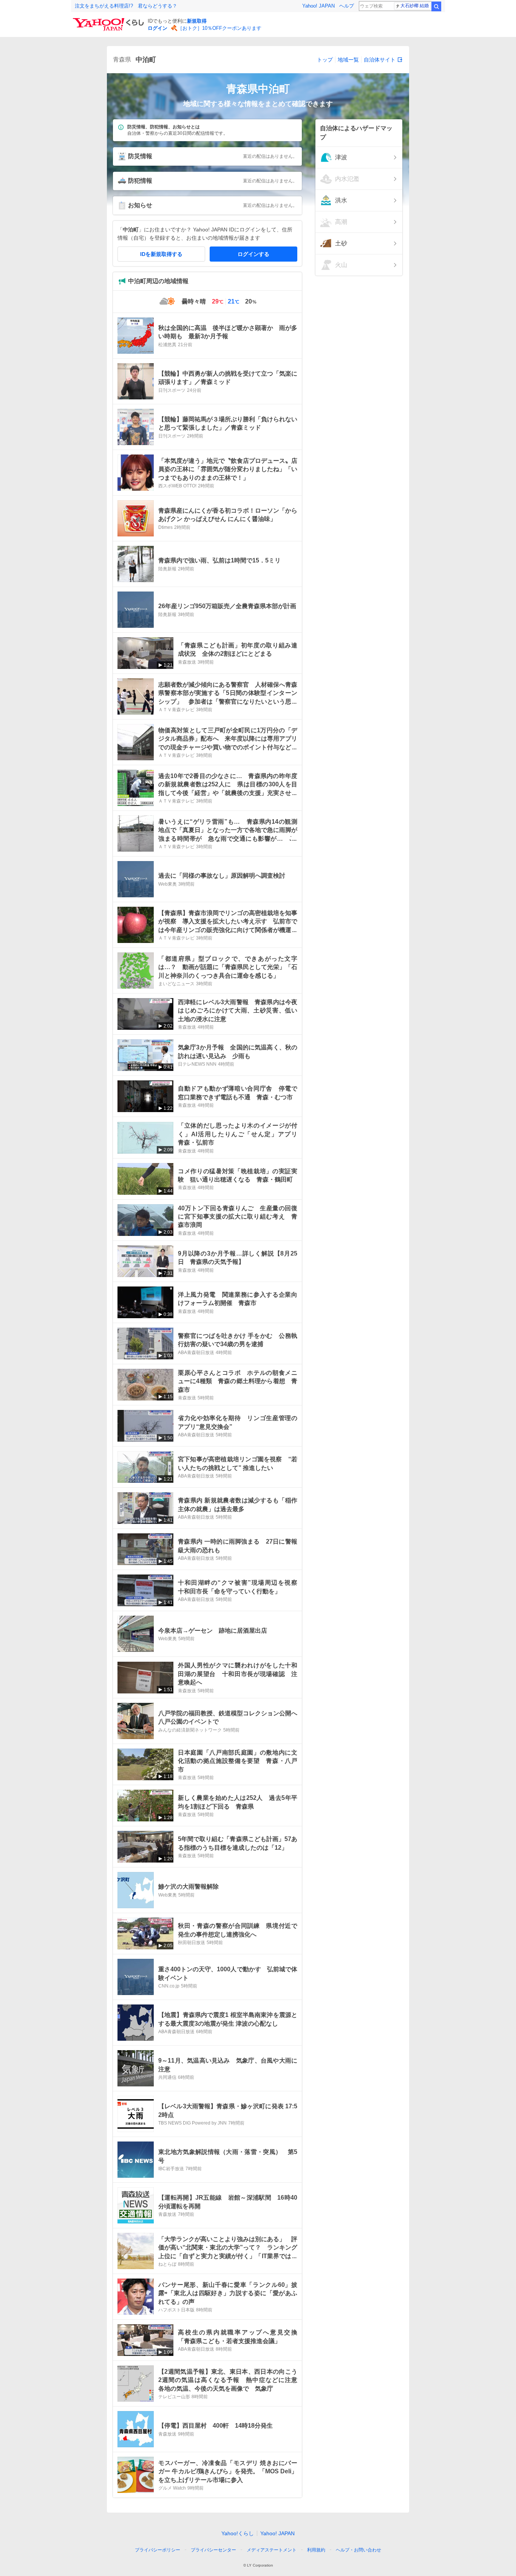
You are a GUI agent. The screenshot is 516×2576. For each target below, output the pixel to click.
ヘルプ (347, 6)
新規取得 (197, 21)
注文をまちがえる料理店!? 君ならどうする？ (126, 6)
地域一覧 (348, 60)
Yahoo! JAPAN (318, 6)
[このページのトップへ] (395, 2536)
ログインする (253, 254)
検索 (436, 6)
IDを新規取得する (161, 254)
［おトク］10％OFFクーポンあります (219, 28)
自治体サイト (380, 60)
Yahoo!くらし (238, 2533)
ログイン (158, 28)
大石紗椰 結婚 (415, 6)
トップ (325, 60)
